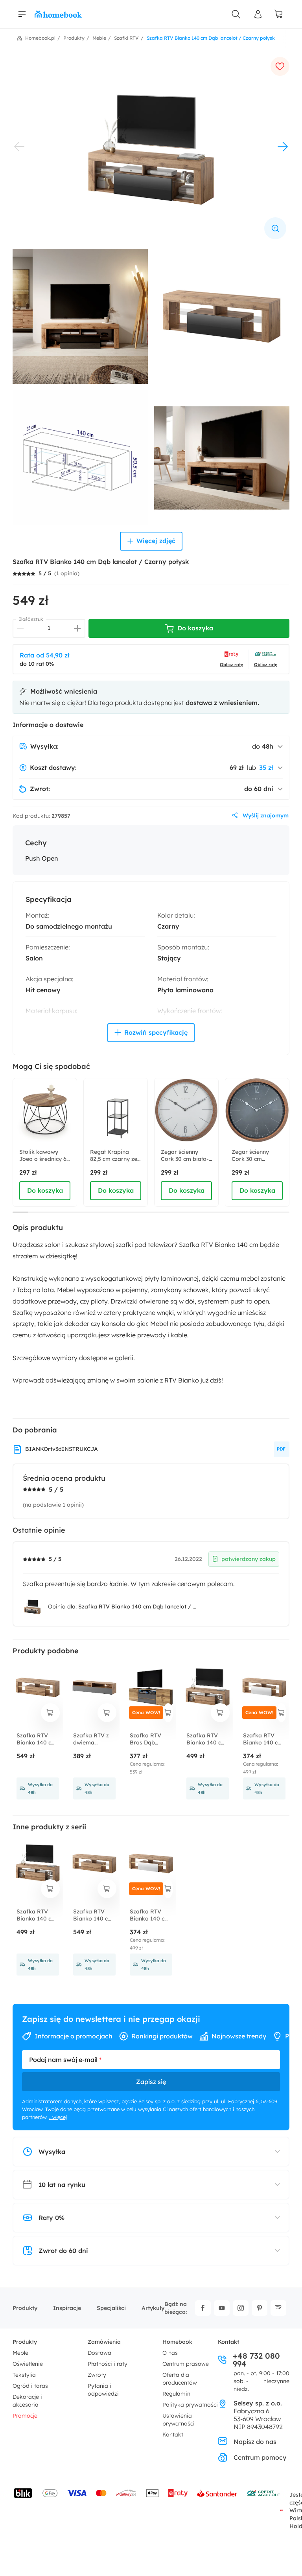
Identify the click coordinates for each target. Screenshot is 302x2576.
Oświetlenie (28, 2364)
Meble (20, 2353)
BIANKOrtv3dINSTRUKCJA (62, 1449)
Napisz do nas (255, 2442)
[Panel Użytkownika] (258, 14)
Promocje (25, 2416)
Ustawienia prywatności (179, 2420)
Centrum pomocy (260, 2457)
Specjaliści (111, 2308)
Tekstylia (24, 2375)
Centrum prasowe (186, 2364)
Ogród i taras (30, 2386)
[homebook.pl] (58, 14)
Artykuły (153, 2308)
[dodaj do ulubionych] (280, 66)
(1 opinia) (67, 573)
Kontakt (173, 2435)
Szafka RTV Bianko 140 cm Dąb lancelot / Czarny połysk (138, 1607)
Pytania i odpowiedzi (103, 2390)
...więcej (58, 2117)
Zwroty (97, 2375)
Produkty (25, 2308)
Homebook (177, 2342)
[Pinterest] (260, 2308)
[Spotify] (278, 2308)
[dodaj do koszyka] (50, 1713)
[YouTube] (222, 2308)
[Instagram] (241, 2308)
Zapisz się (151, 2082)
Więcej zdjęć (156, 541)
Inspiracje (67, 2308)
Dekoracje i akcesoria (27, 2401)
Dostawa (99, 2353)
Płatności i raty (108, 2364)
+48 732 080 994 (256, 2360)
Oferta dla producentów (180, 2379)
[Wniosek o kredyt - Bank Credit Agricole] (263, 2493)
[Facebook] (203, 2308)
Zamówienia (104, 2342)
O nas (170, 2353)
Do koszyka (45, 1190)
